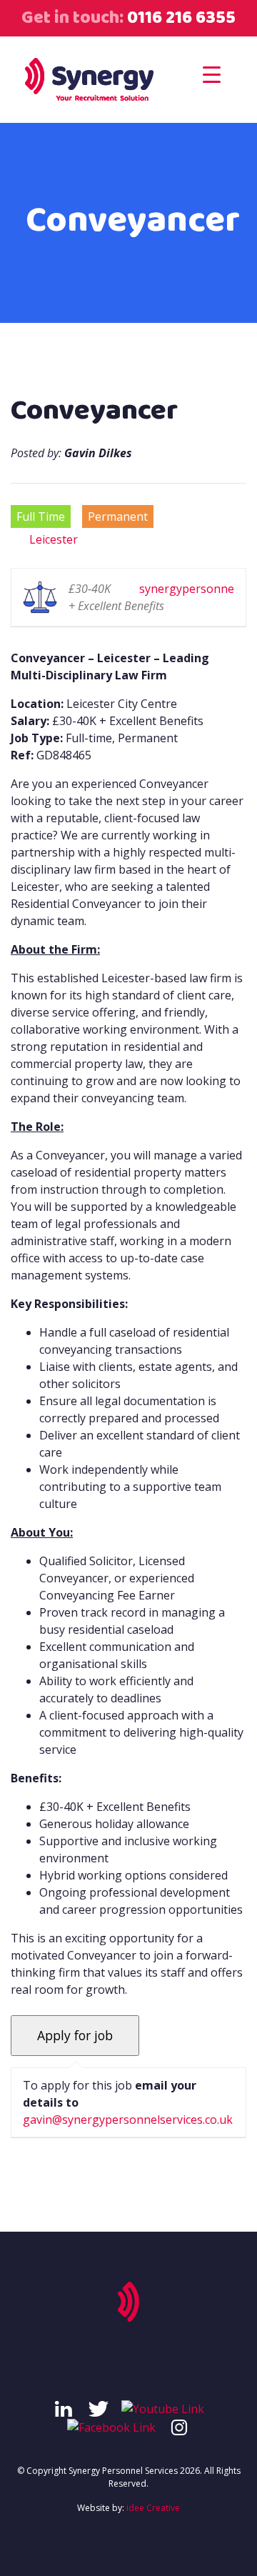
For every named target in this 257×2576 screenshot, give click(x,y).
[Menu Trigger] (212, 74)
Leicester (54, 539)
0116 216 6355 (180, 18)
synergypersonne (187, 589)
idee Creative (153, 2508)
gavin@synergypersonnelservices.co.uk (128, 2120)
